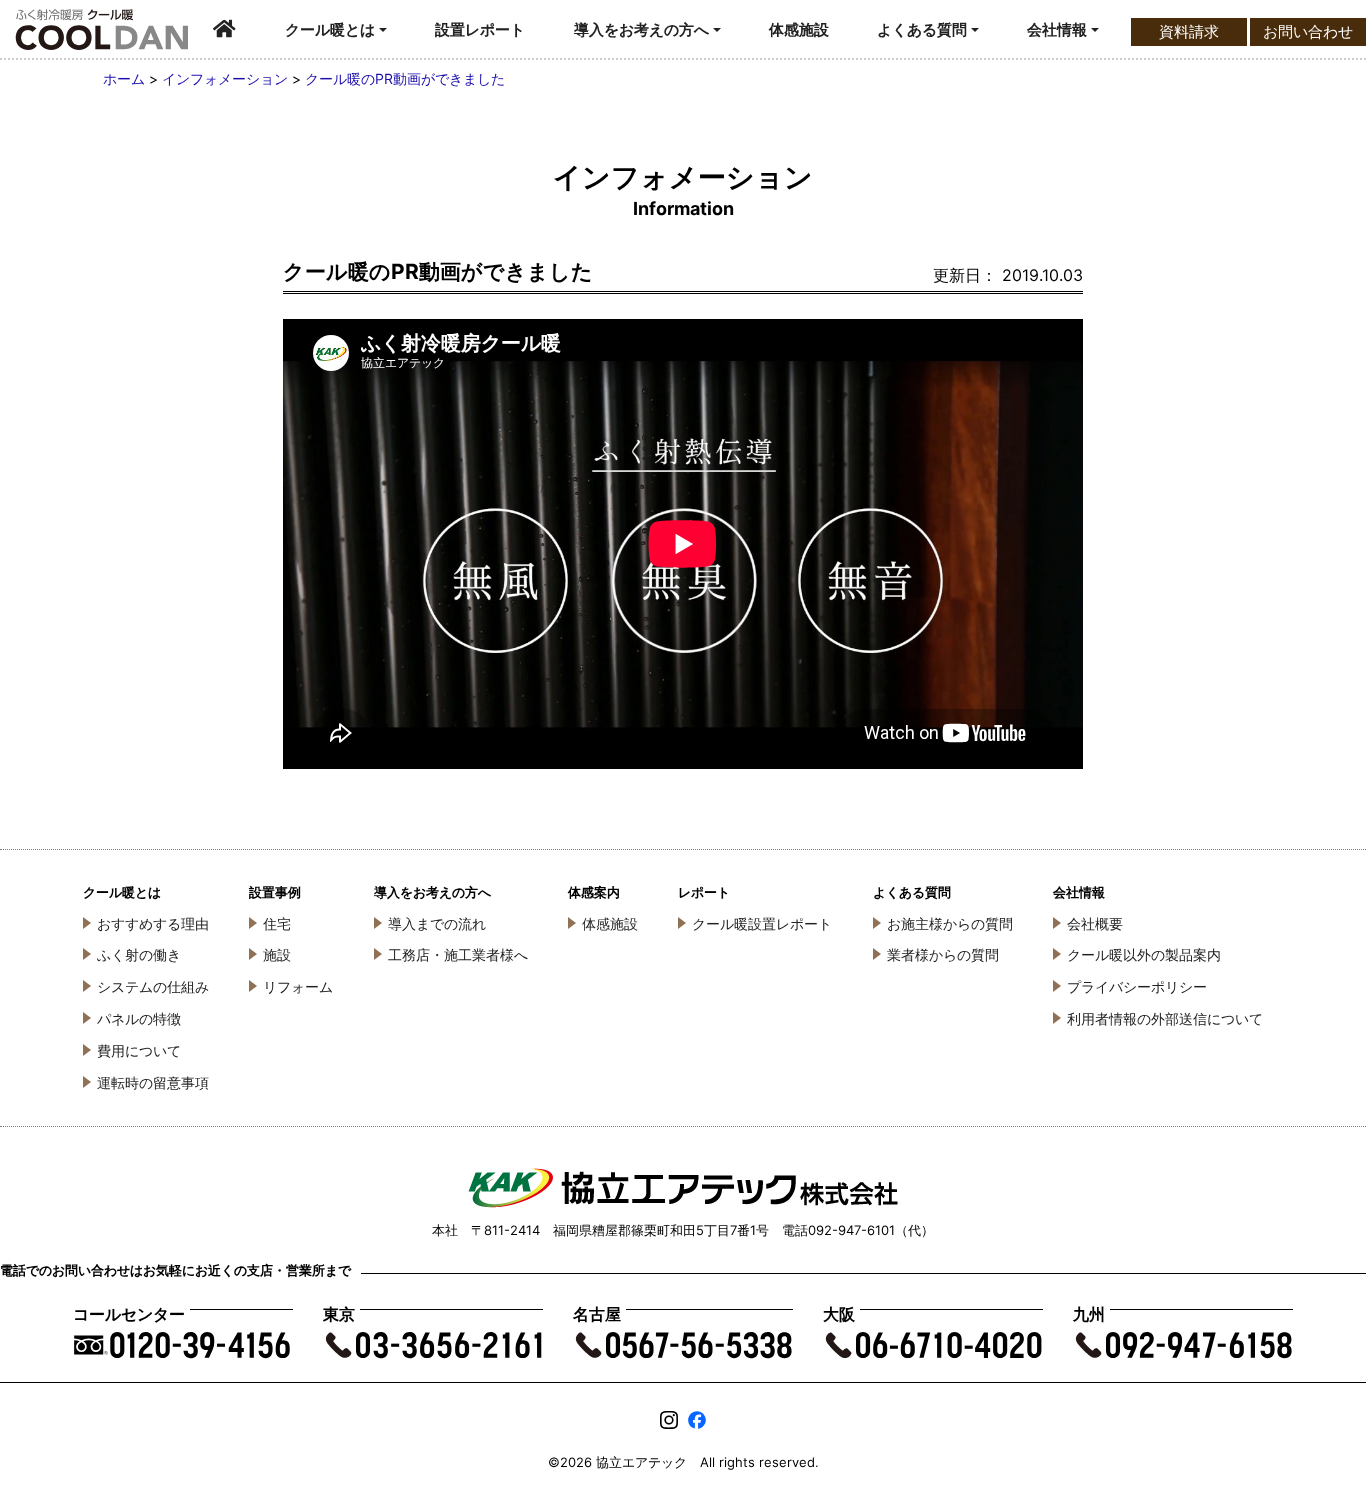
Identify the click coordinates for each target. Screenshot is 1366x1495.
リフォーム (298, 986)
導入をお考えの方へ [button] (641, 29)
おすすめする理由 (153, 923)
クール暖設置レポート (762, 923)
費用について (139, 1050)
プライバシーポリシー (1137, 986)
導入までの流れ (437, 923)
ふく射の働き (139, 954)
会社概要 (1095, 923)
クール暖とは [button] (330, 29)
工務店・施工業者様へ (458, 954)
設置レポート (480, 29)
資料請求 (1189, 31)
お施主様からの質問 (950, 923)
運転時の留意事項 (153, 1082)
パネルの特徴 (139, 1018)
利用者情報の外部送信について (1165, 1018)
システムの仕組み (153, 986)
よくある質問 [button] (922, 29)
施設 (277, 954)
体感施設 (799, 29)
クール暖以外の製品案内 (1144, 954)
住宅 (277, 923)
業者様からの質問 (943, 954)
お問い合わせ (1308, 31)
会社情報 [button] (1057, 29)
